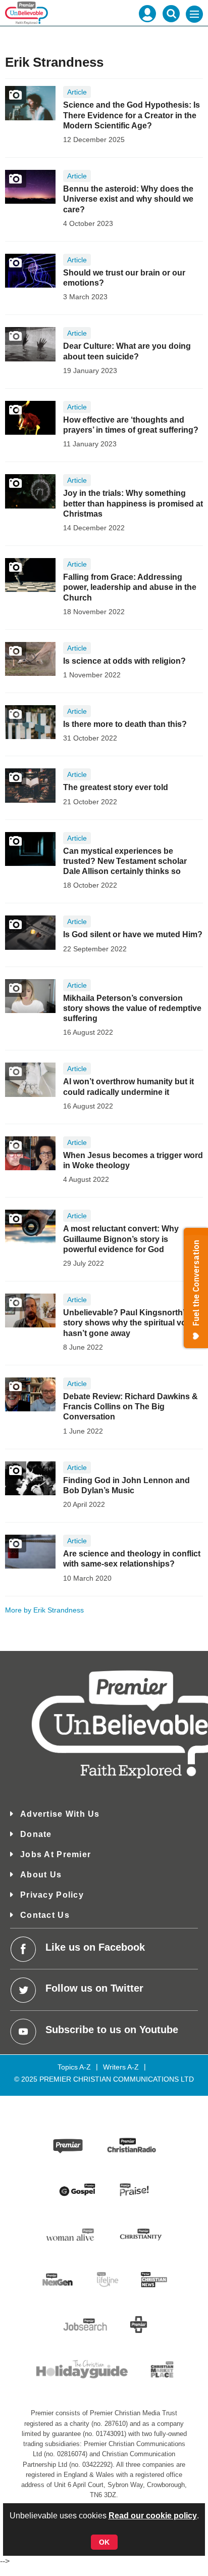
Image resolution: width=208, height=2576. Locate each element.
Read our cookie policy (153, 2516)
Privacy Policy (52, 1895)
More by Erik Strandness (44, 1610)
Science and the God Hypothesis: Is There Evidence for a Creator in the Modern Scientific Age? (132, 115)
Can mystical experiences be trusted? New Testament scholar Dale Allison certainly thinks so (125, 861)
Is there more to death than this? (125, 724)
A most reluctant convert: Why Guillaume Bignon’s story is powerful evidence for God (121, 1239)
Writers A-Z (121, 2067)
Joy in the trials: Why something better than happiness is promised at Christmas (133, 503)
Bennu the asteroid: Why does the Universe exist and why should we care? (128, 199)
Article (77, 92)
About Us (41, 1875)
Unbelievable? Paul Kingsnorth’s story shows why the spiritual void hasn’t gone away (128, 1323)
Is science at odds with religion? (124, 661)
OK (104, 2542)
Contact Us (45, 1915)
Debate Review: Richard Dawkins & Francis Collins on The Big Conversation (131, 1407)
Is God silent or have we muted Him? (133, 934)
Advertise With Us (60, 1814)
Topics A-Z (74, 2067)
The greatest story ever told (116, 787)
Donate (36, 1834)
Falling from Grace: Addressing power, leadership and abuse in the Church (130, 587)
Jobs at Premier (56, 1854)
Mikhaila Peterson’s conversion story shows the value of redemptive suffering (132, 1008)
